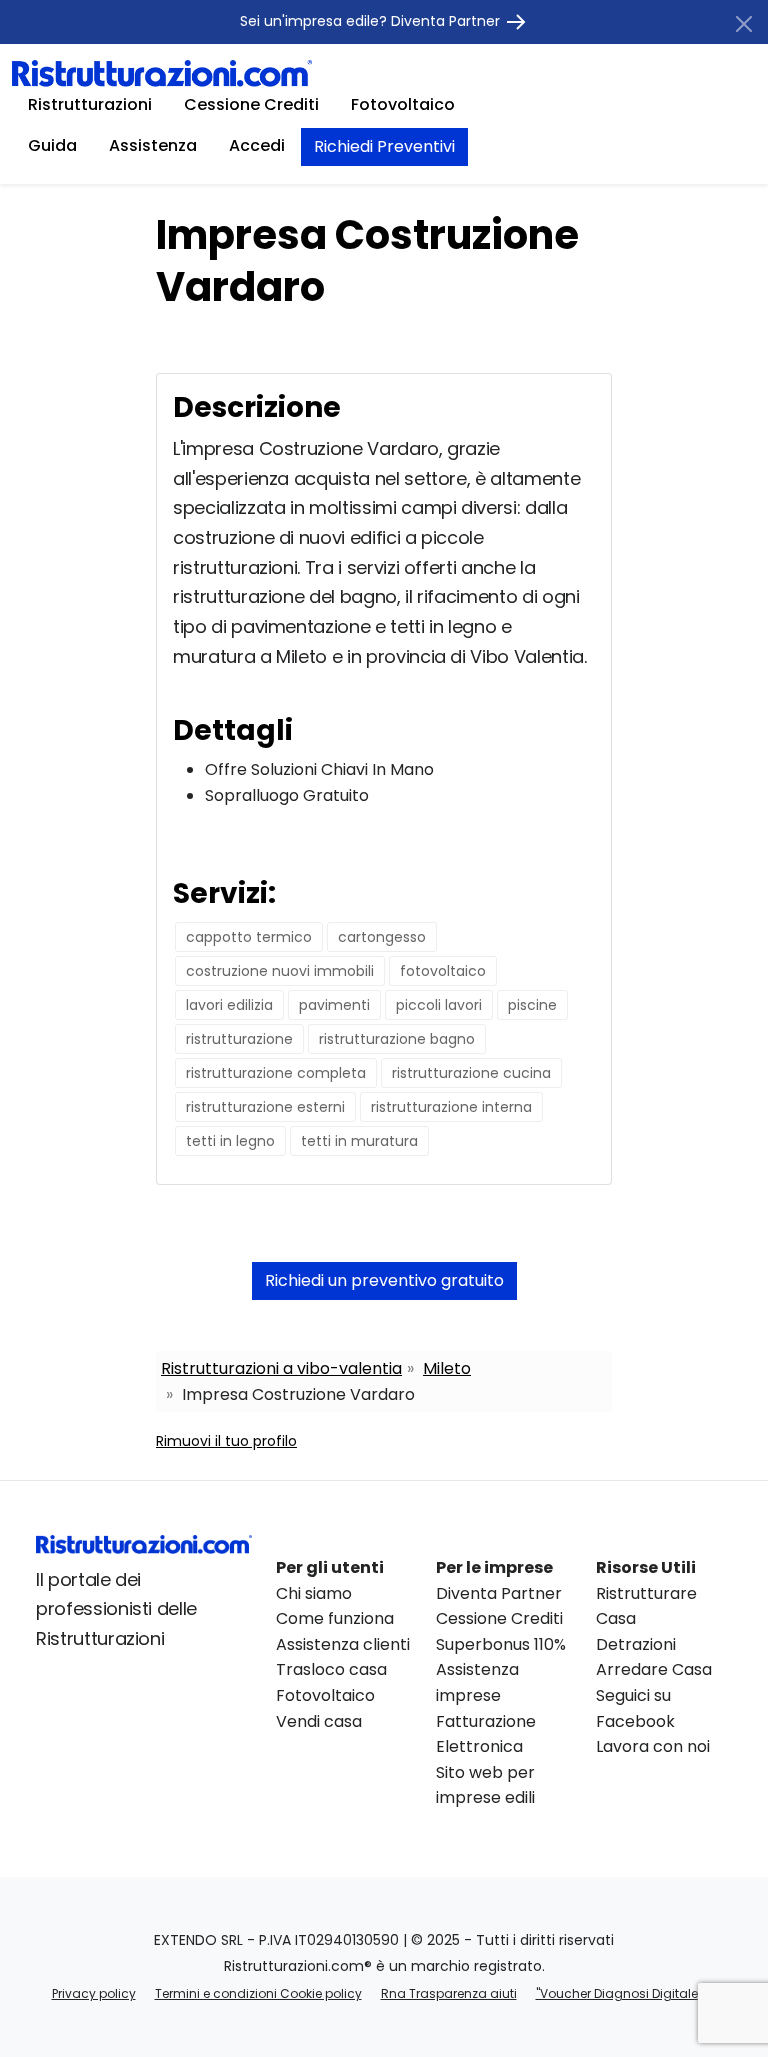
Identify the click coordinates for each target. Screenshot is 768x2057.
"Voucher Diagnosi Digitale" (619, 1993)
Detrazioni (636, 1644)
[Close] (744, 24)
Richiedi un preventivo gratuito (384, 1280)
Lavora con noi (653, 1746)
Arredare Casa (654, 1669)
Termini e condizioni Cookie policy (258, 1993)
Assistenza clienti (343, 1644)
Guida (52, 145)
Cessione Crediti (251, 104)
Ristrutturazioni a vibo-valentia (281, 1368)
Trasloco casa (331, 1669)
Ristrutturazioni (90, 104)
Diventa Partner (499, 1593)
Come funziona (335, 1618)
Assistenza (153, 145)
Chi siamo (314, 1593)
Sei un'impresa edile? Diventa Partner (372, 21)
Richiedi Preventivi (384, 146)
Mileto (447, 1368)
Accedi (257, 145)
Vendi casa (319, 1721)
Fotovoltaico (403, 104)
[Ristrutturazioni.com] (162, 72)
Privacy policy (94, 1993)
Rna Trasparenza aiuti (449, 1993)
